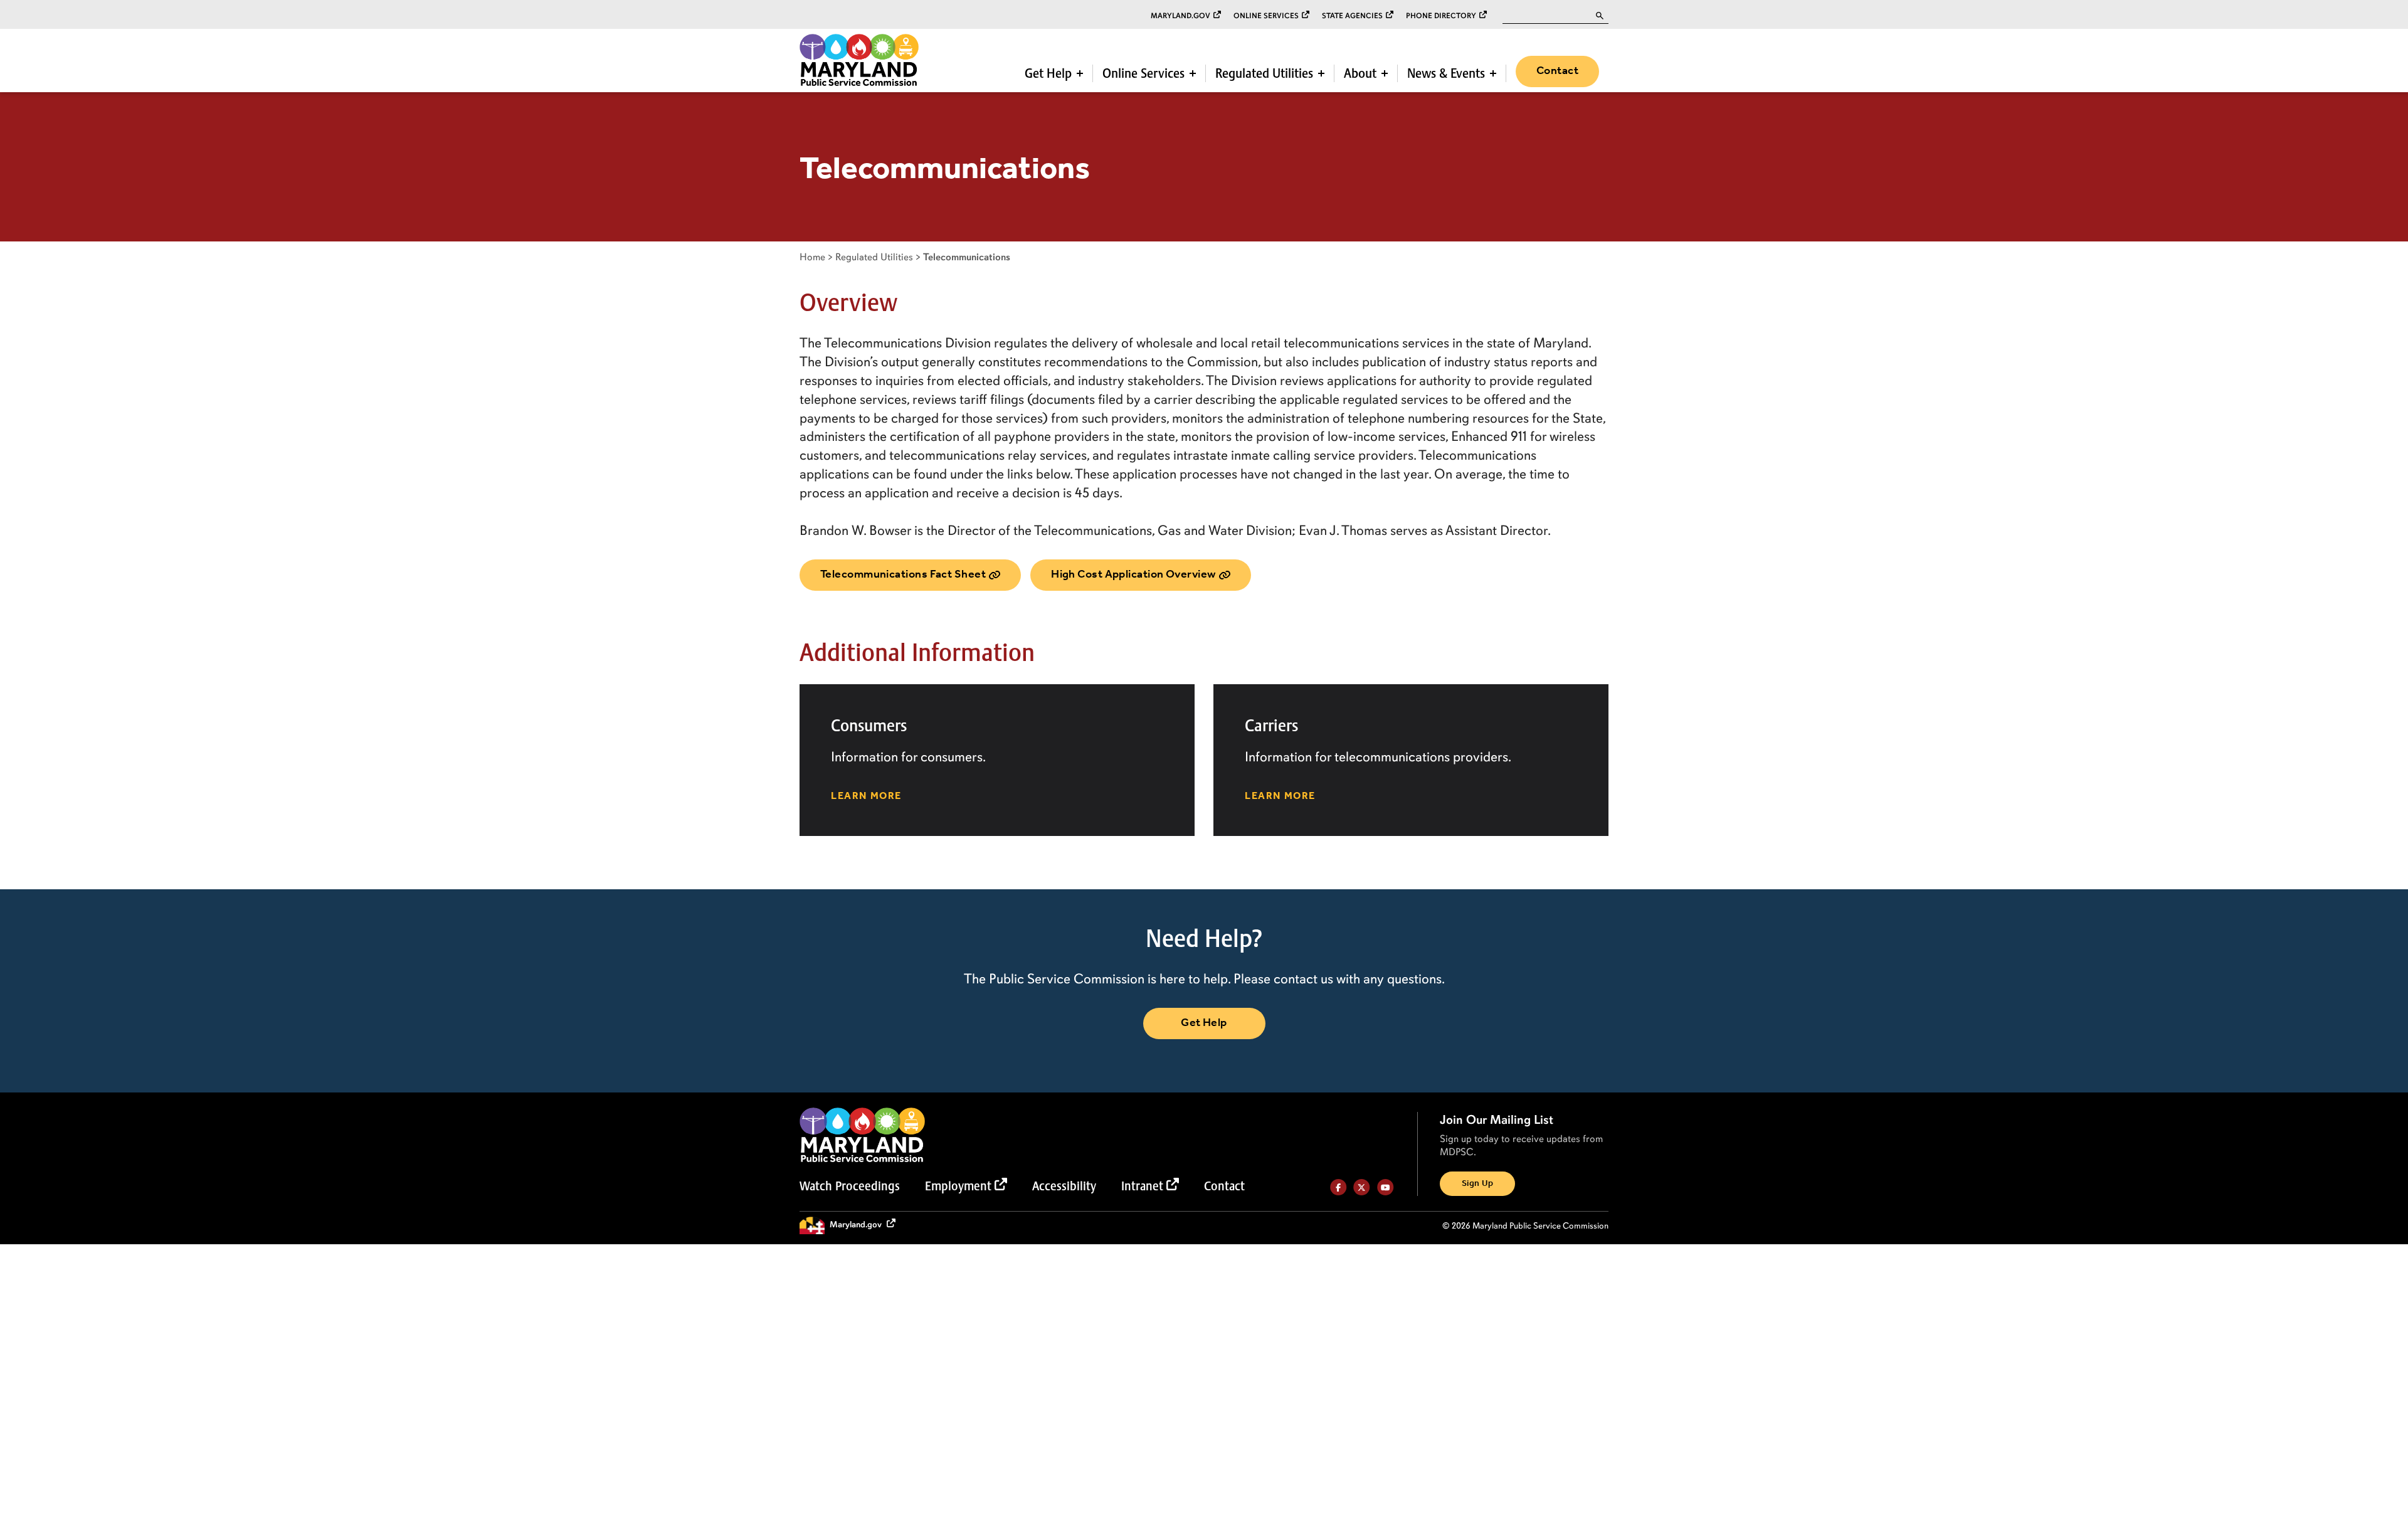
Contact (1557, 71)
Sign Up (1477, 1184)
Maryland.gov (1180, 16)
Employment (958, 1186)
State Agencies (1352, 16)
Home (812, 257)
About (1360, 73)
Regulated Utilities (1264, 73)
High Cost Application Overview (1133, 574)
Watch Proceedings (850, 1186)
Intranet (1142, 1186)
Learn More (866, 796)
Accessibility (1064, 1186)
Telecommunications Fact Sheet (903, 574)
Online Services (1266, 16)
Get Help (1048, 73)
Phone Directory (1441, 16)
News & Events (1446, 73)
